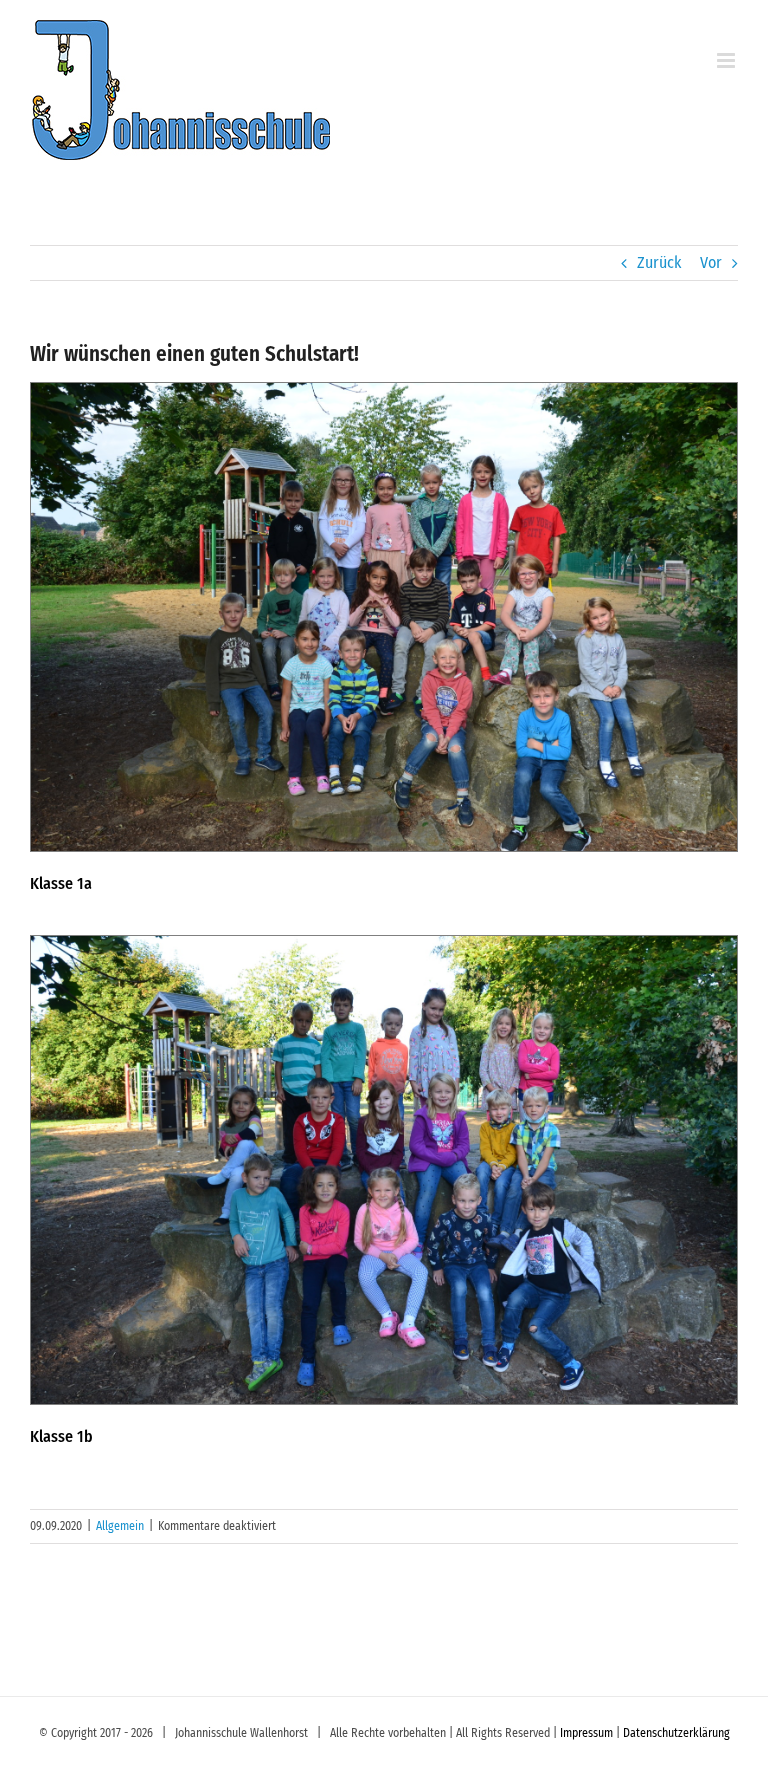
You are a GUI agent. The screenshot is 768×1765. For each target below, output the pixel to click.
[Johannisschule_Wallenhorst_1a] (384, 390)
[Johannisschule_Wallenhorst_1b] (384, 943)
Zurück (659, 262)
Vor (711, 262)
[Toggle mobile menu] (727, 60)
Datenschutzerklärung (676, 1733)
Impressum (586, 1733)
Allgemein (120, 1526)
